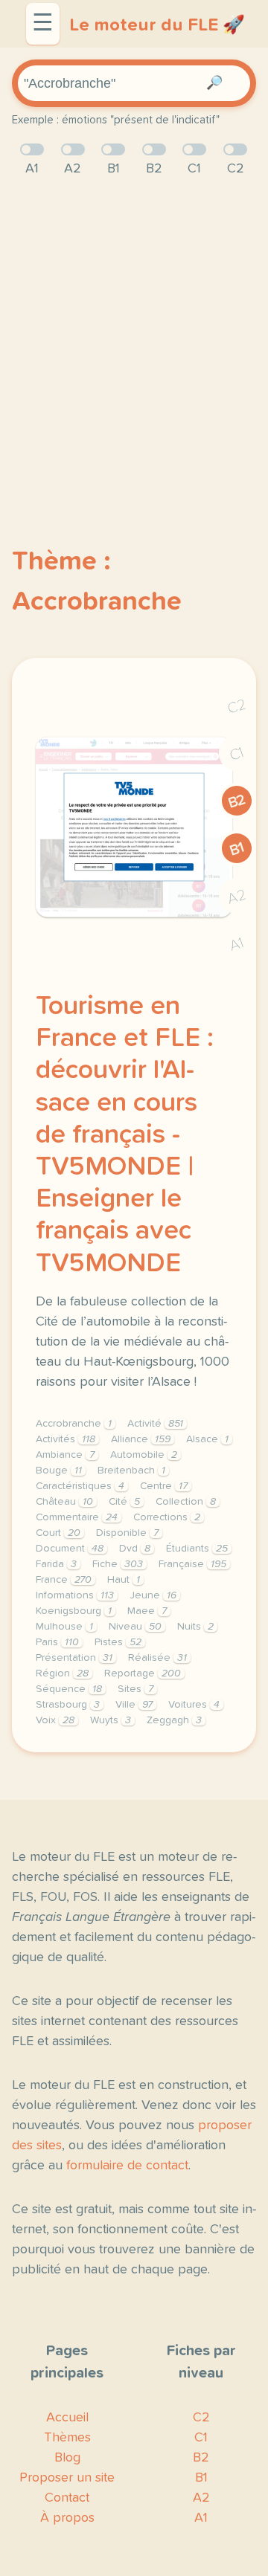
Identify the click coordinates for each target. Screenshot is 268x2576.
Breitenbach (131, 1471)
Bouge (59, 1471)
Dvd (135, 1549)
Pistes (118, 1642)
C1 (237, 754)
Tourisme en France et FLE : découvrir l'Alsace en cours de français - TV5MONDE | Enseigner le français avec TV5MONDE (125, 1135)
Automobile (144, 1455)
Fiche (118, 1564)
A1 (237, 945)
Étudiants (197, 1549)
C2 (237, 707)
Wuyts (111, 1720)
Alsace (207, 1439)
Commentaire (77, 1517)
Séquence (69, 1689)
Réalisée (157, 1658)
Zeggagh (174, 1720)
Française (192, 1564)
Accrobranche (74, 1424)
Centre (164, 1486)
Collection (186, 1502)
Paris (57, 1642)
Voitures (194, 1705)
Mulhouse (64, 1627)
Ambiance (65, 1455)
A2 (237, 897)
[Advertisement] (134, 337)
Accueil (67, 2418)
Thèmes (67, 2438)
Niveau (135, 1627)
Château (64, 1502)
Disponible (127, 1533)
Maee (147, 1611)
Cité (124, 1502)
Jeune (153, 1595)
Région (62, 1673)
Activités (66, 1439)
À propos (67, 2518)
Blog (67, 2458)
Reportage (143, 1673)
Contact (67, 2498)
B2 (237, 801)
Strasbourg (68, 1705)
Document (70, 1549)
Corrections (167, 1517)
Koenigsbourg (74, 1611)
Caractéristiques (80, 1486)
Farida (56, 1564)
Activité (155, 1424)
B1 (237, 849)
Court (58, 1533)
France (64, 1580)
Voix (55, 1720)
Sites (135, 1689)
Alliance (141, 1439)
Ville (134, 1705)
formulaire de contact (127, 2166)
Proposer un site (67, 2478)
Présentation (74, 1658)
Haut (124, 1580)
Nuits (195, 1627)
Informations (75, 1595)
